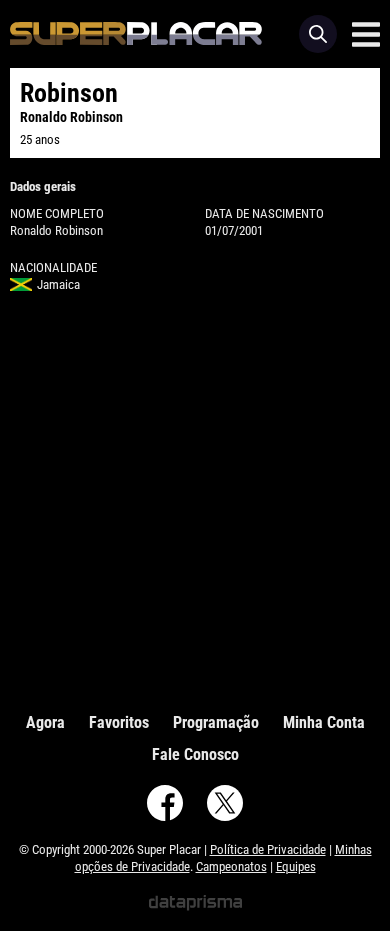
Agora (45, 722)
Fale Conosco (195, 754)
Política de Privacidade (268, 849)
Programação (216, 722)
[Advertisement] (195, 498)
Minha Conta (324, 722)
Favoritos (119, 722)
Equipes (296, 866)
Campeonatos (231, 866)
